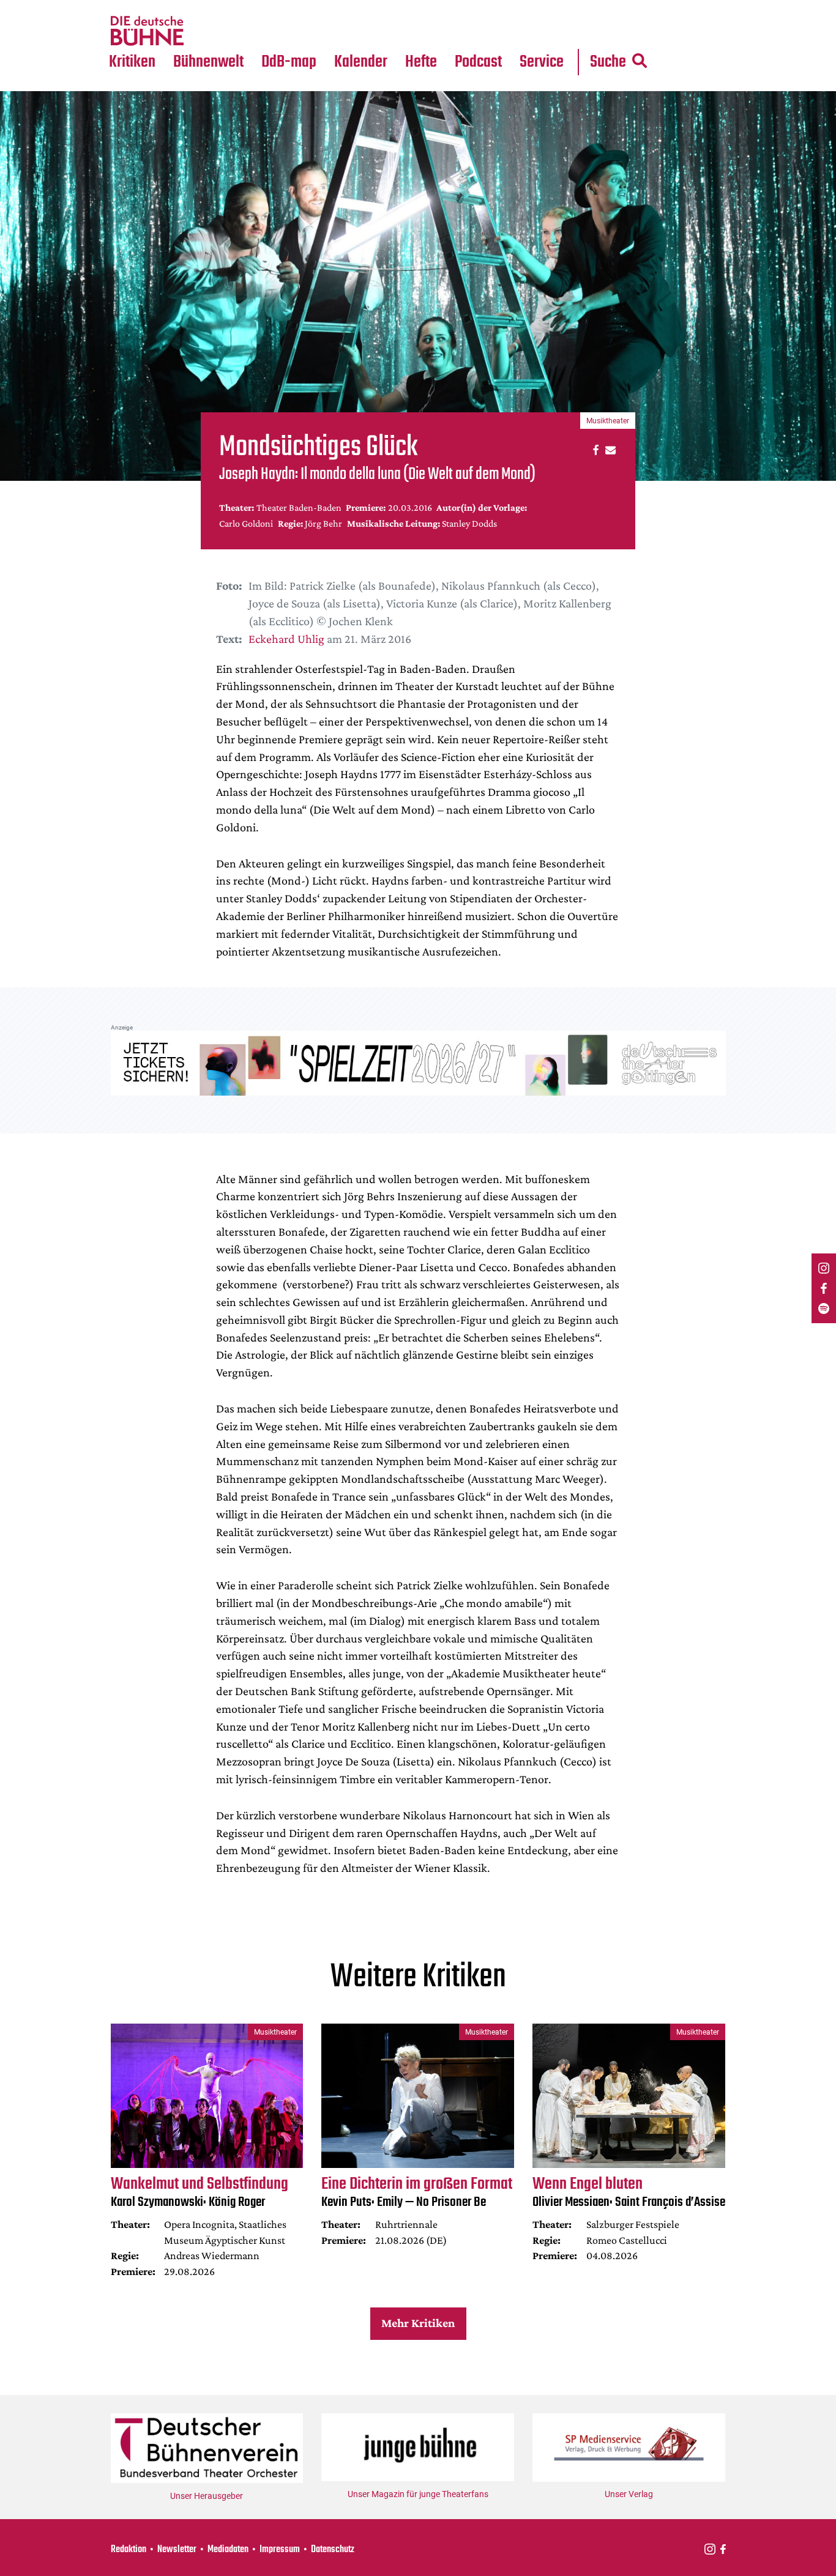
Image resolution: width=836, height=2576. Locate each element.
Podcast (478, 62)
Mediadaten (551, 31)
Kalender (361, 62)
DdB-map (289, 62)
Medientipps (207, 31)
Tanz (125, 7)
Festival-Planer (375, 31)
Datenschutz (333, 2550)
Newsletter (177, 2550)
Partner (542, 7)
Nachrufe (200, 7)
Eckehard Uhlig (286, 639)
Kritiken (132, 62)
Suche (608, 62)
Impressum (280, 2550)
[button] (594, 449)
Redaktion (129, 2550)
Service (542, 62)
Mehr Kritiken (418, 2323)
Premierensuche (377, 7)
